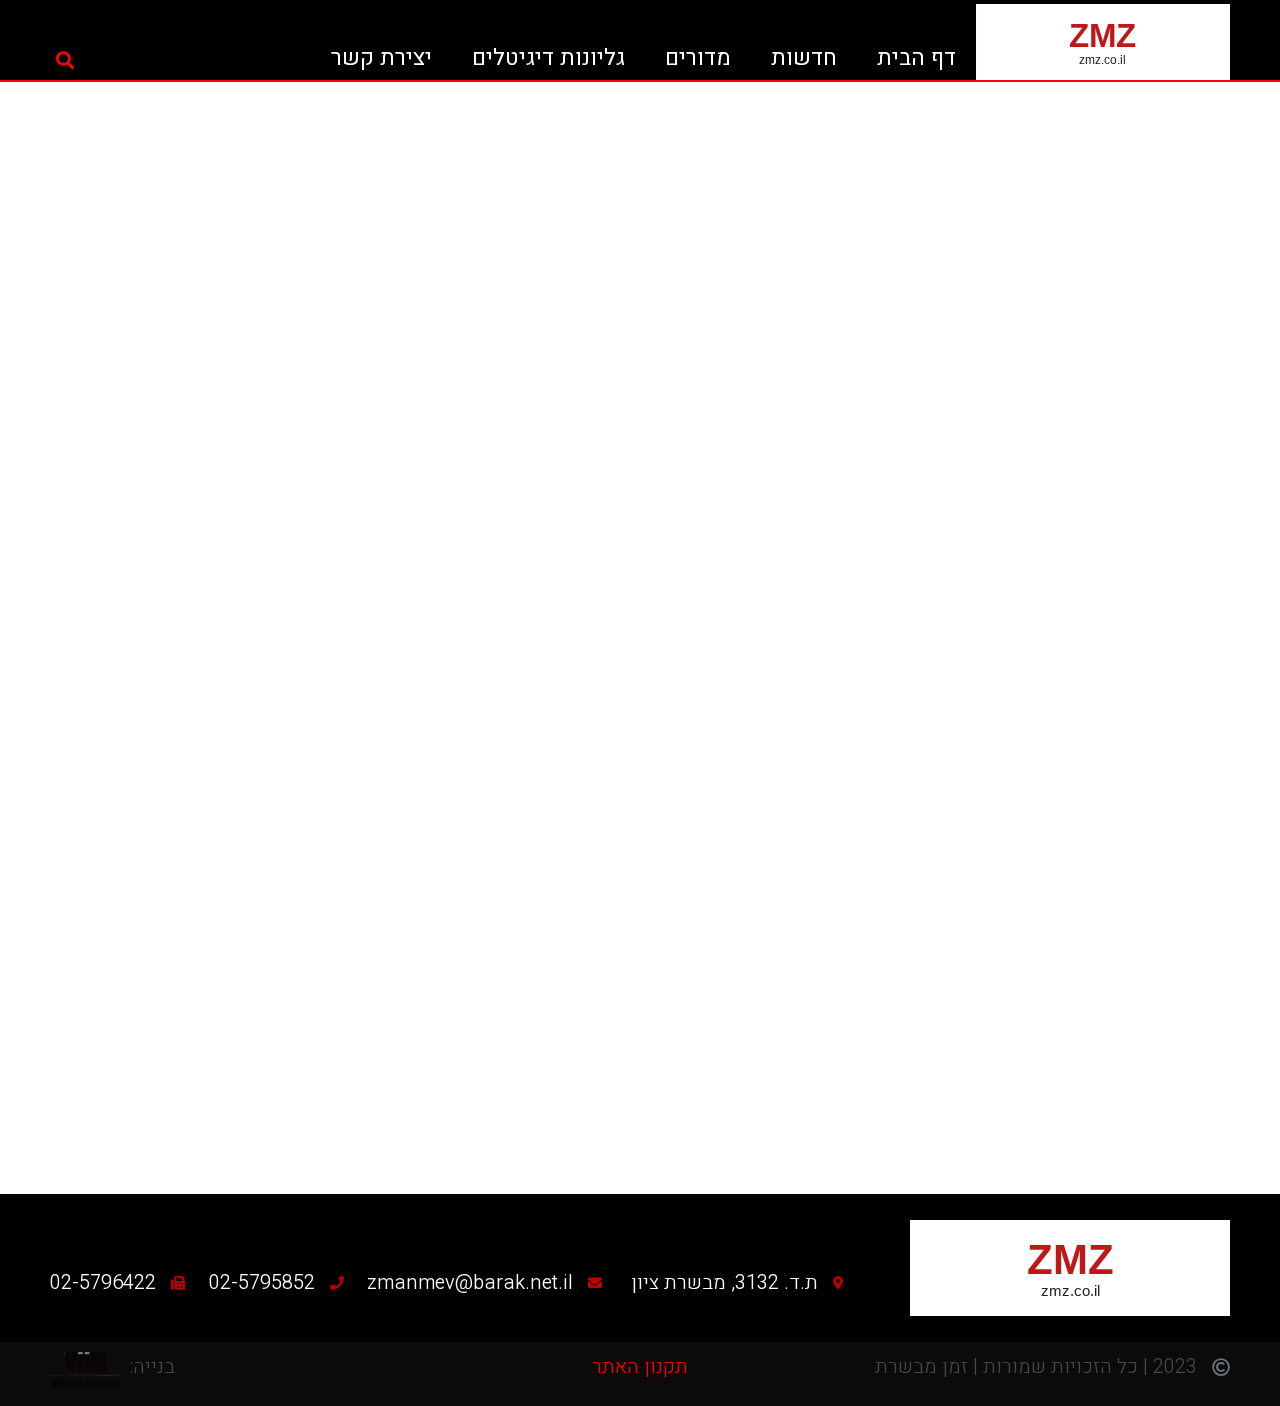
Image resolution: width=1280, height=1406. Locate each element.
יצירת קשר (381, 58)
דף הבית (916, 58)
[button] (65, 59)
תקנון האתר (640, 1366)
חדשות (804, 58)
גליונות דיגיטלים (548, 58)
